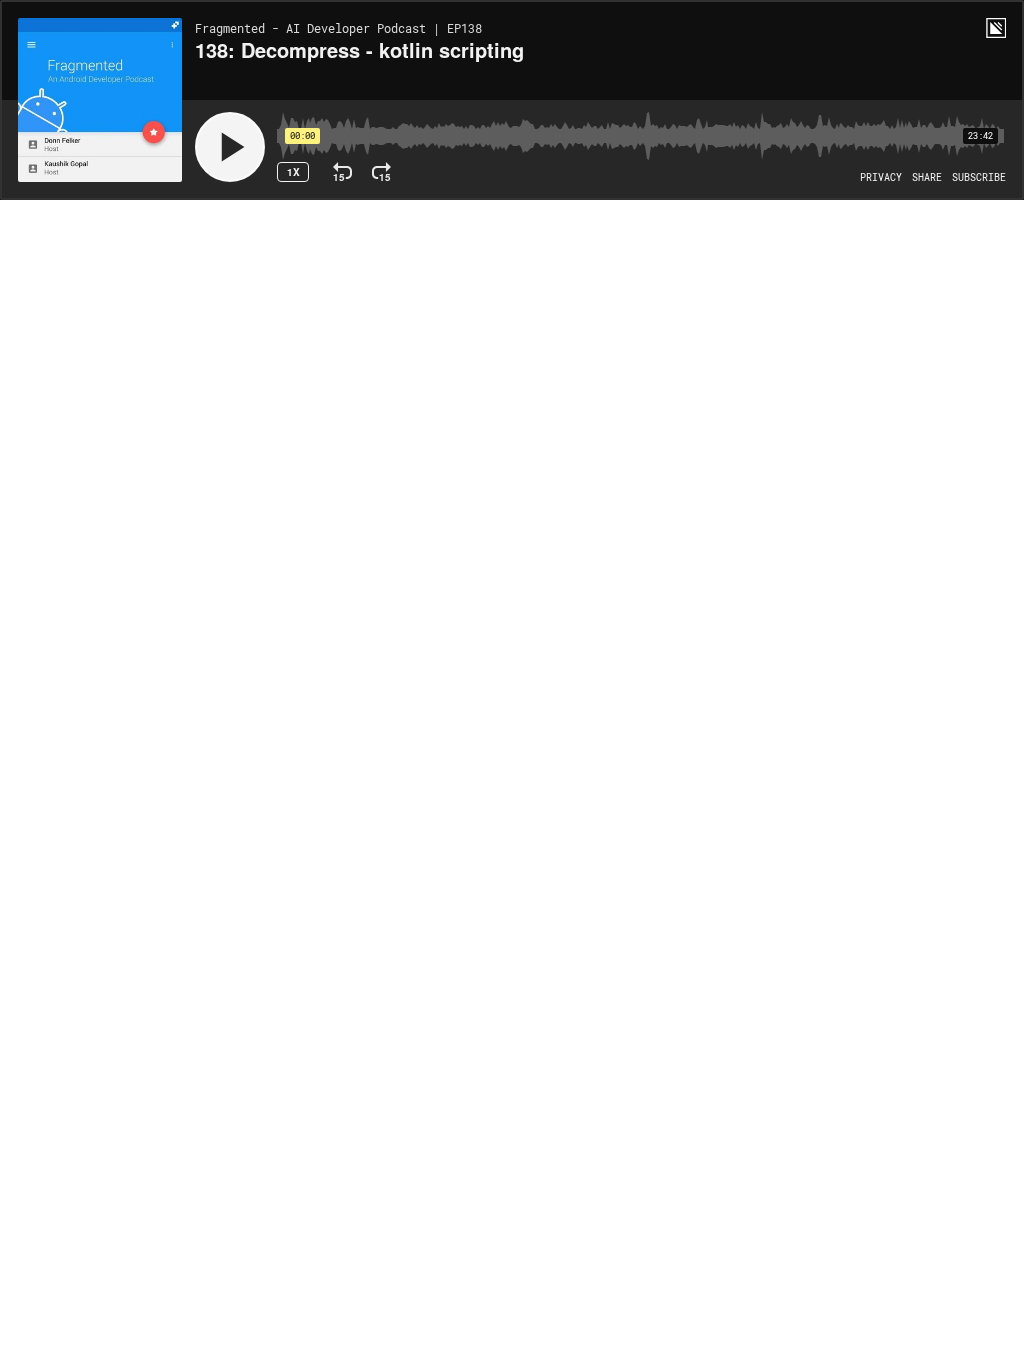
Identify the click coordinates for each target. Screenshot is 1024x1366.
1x (293, 172)
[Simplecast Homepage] (996, 28)
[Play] (230, 147)
